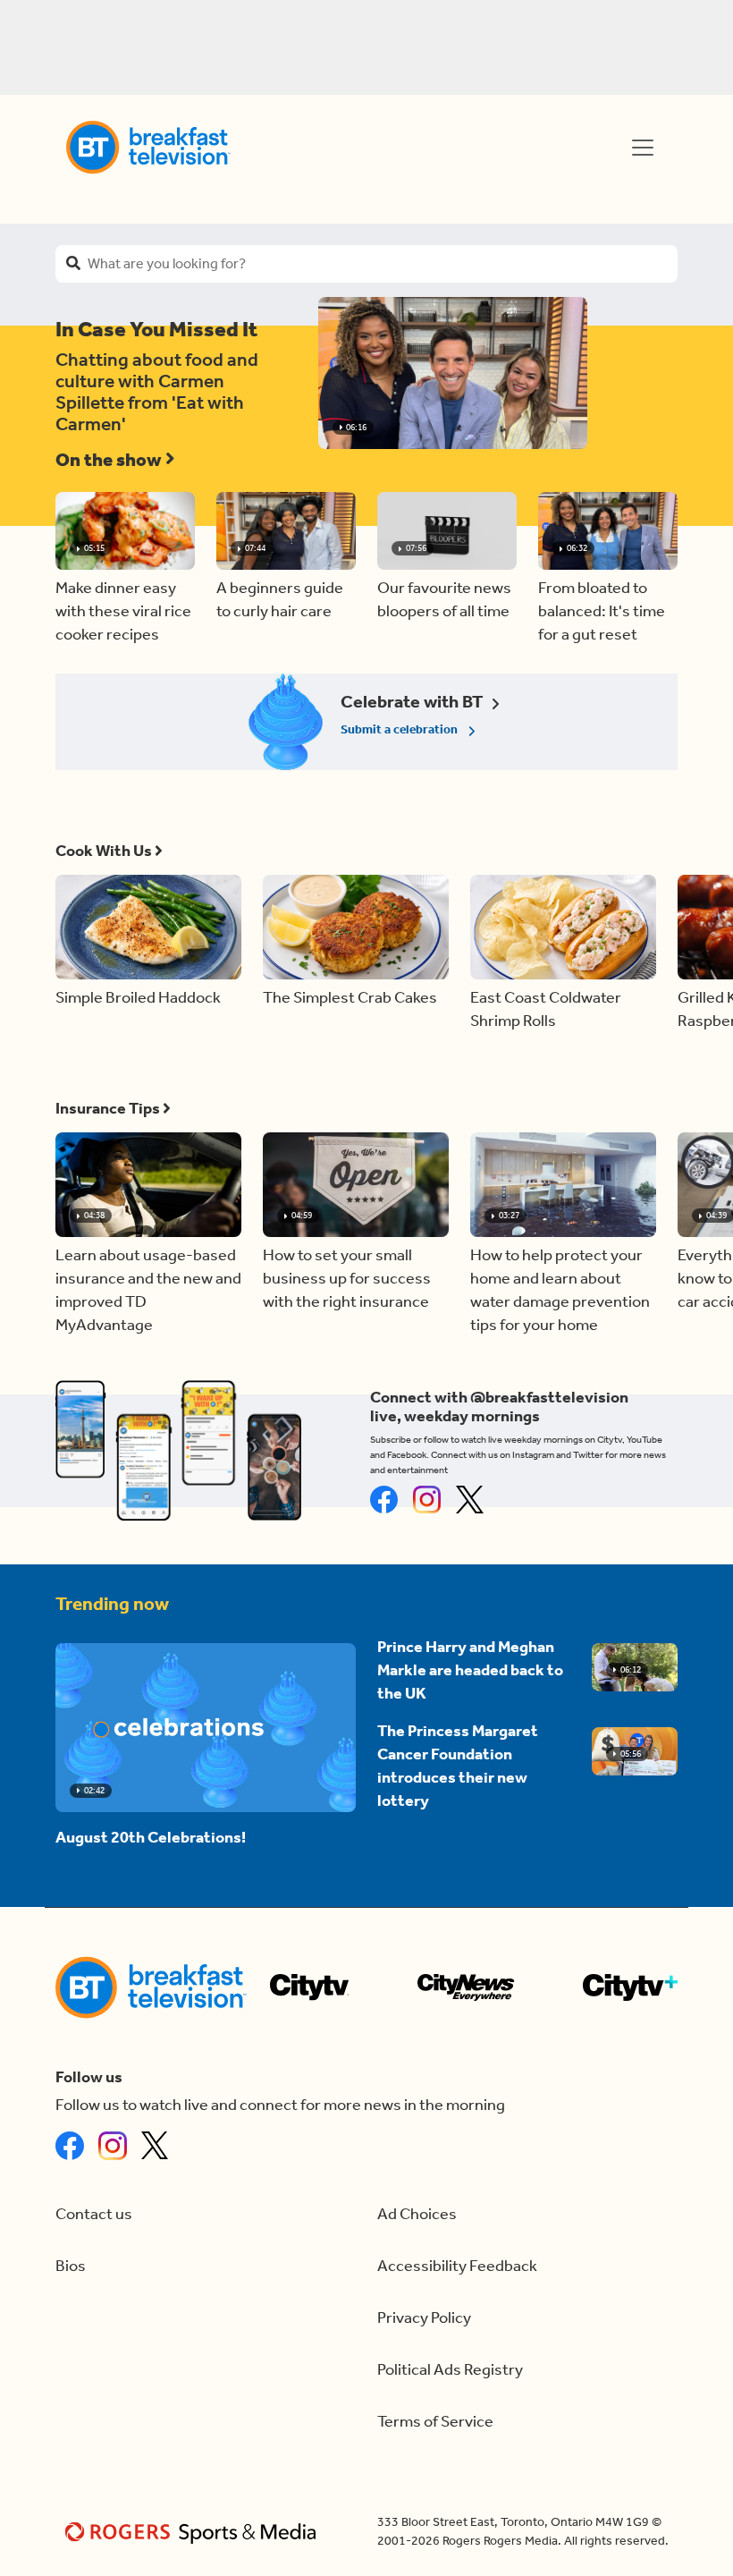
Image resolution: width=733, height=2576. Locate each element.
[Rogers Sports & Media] (194, 2532)
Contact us (94, 2214)
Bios (71, 2266)
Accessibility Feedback (457, 2266)
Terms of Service (435, 2422)
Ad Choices (417, 2214)
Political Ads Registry (450, 2370)
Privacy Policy (424, 2318)
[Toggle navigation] (643, 148)
